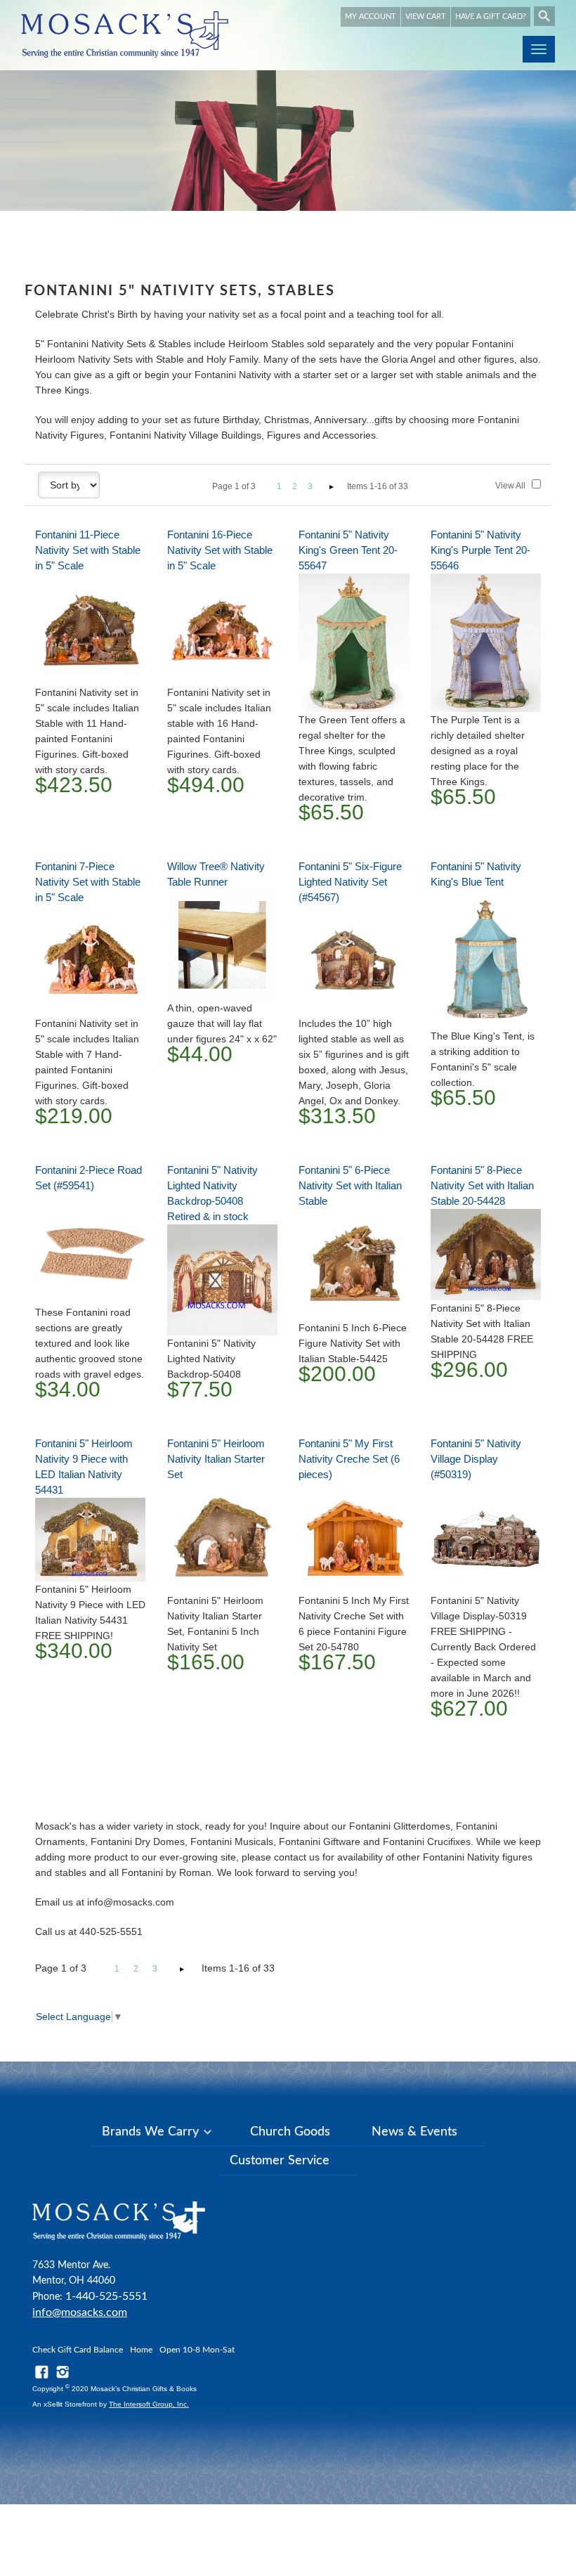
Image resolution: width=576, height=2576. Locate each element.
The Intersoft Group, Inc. (149, 2404)
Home (141, 2350)
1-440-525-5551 (106, 2296)
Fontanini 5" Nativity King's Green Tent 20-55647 (348, 550)
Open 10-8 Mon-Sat (197, 2350)
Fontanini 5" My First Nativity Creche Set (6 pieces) (349, 1459)
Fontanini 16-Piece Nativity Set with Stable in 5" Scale (220, 550)
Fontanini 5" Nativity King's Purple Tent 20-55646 (480, 550)
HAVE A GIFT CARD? (491, 17)
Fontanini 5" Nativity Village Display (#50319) (476, 1459)
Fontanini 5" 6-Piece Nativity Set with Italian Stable (350, 1185)
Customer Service (280, 2161)
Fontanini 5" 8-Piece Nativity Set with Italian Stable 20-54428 (482, 1185)
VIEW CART (426, 17)
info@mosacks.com (80, 2312)
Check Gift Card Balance (78, 2350)
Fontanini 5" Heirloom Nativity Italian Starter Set (216, 1459)
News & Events (414, 2132)
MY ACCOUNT (371, 17)
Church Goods (290, 2132)
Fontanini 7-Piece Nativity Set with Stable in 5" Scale (88, 882)
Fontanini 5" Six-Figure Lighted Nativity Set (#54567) (350, 882)
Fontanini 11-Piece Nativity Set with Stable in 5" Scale (88, 550)
